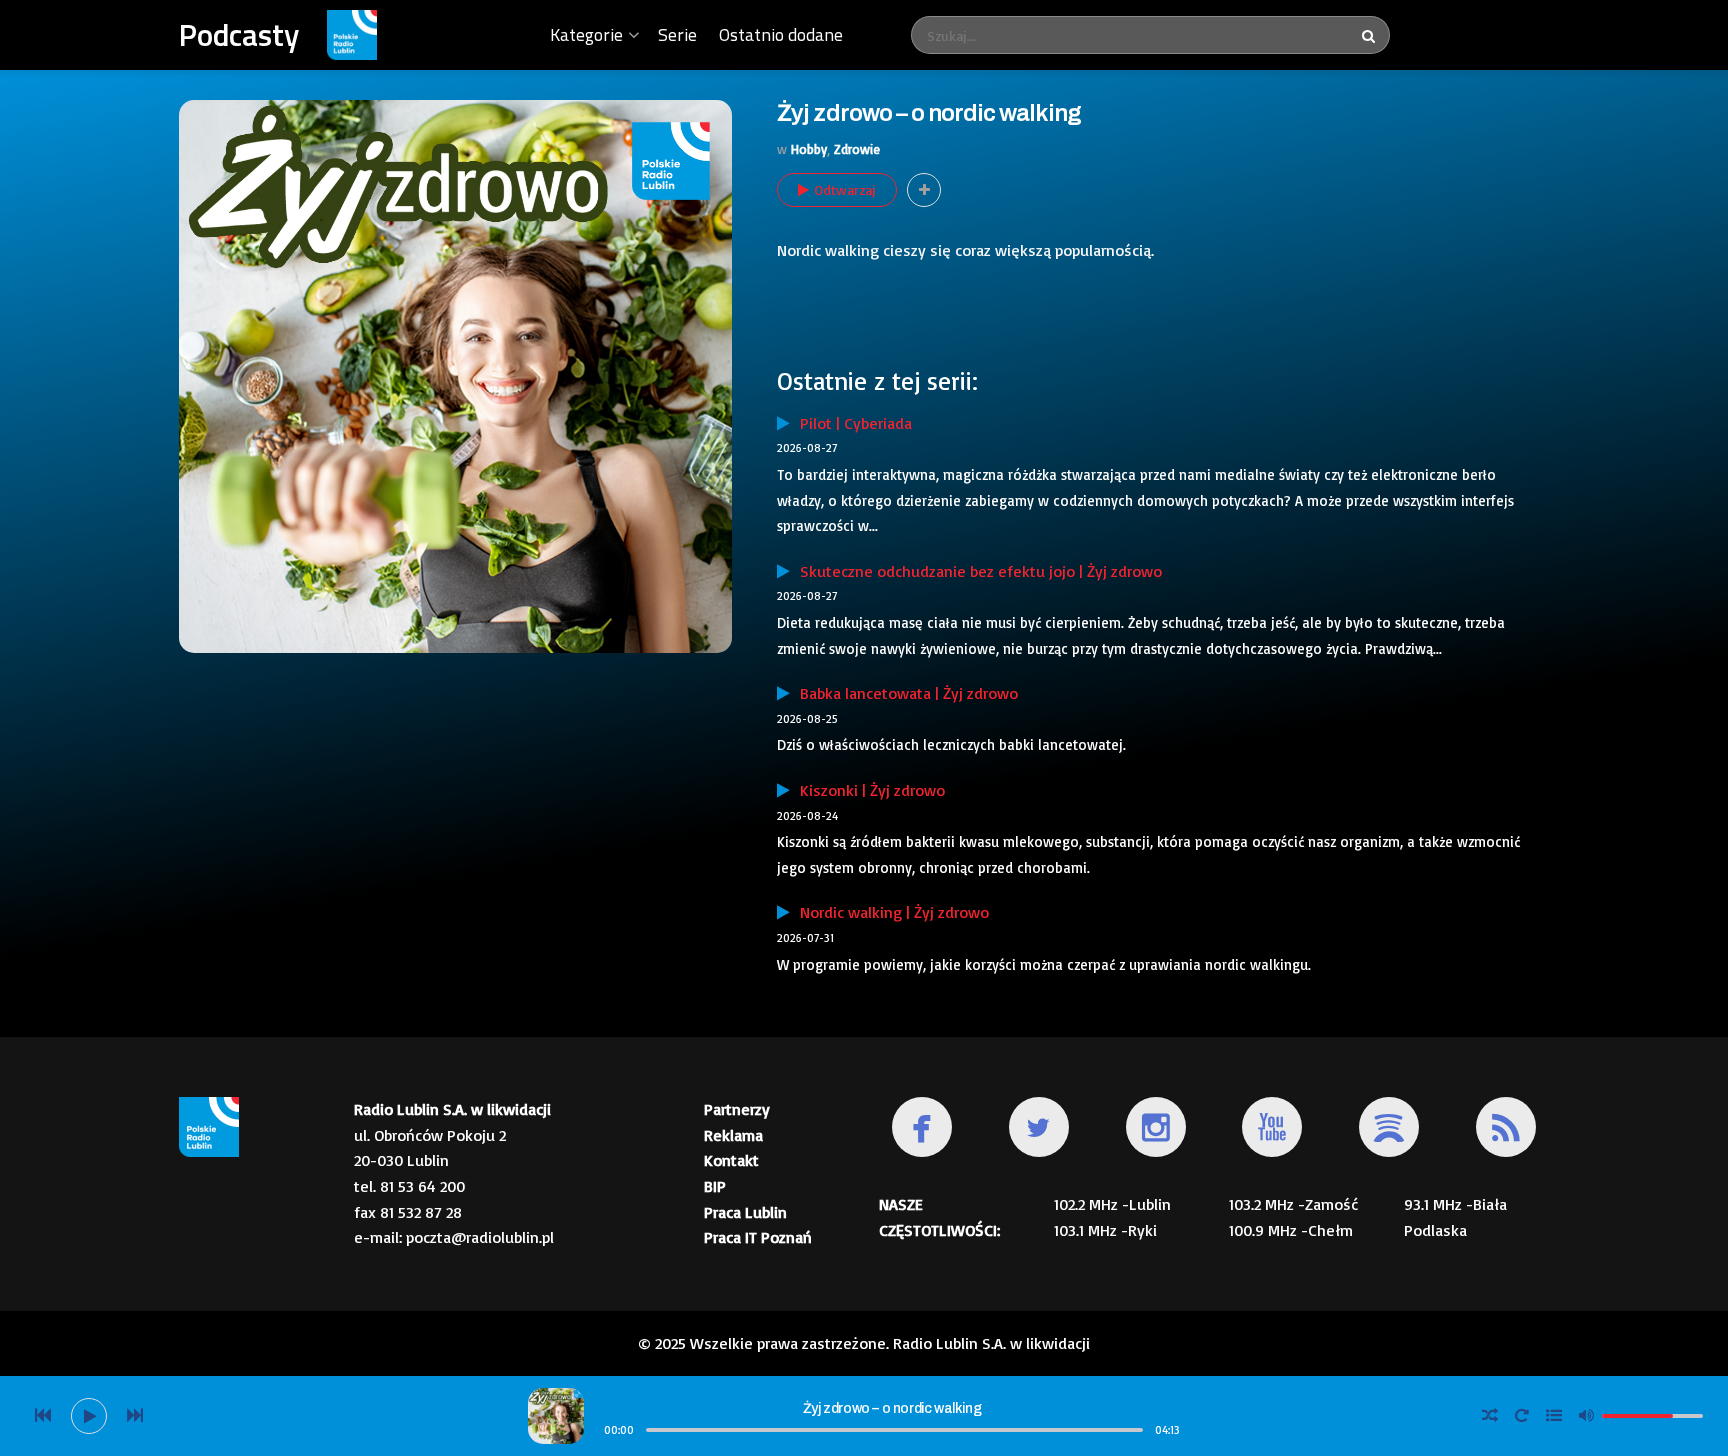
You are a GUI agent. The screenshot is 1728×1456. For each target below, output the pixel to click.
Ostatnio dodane (781, 34)
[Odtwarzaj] (89, 1416)
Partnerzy (737, 1109)
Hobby (809, 149)
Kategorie (586, 34)
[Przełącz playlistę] (1554, 1416)
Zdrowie (857, 149)
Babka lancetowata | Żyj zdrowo (904, 693)
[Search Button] (1371, 35)
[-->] (135, 1416)
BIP (715, 1186)
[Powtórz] (1522, 1416)
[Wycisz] (1586, 1415)
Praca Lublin (745, 1212)
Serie (677, 34)
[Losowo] (1490, 1416)
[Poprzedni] (43, 1416)
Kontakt (731, 1160)
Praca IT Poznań (758, 1237)
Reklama (733, 1135)
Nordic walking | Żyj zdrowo (889, 912)
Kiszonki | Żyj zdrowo (867, 790)
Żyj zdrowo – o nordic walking (892, 1408)
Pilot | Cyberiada (851, 423)
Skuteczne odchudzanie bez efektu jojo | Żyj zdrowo (976, 571)
